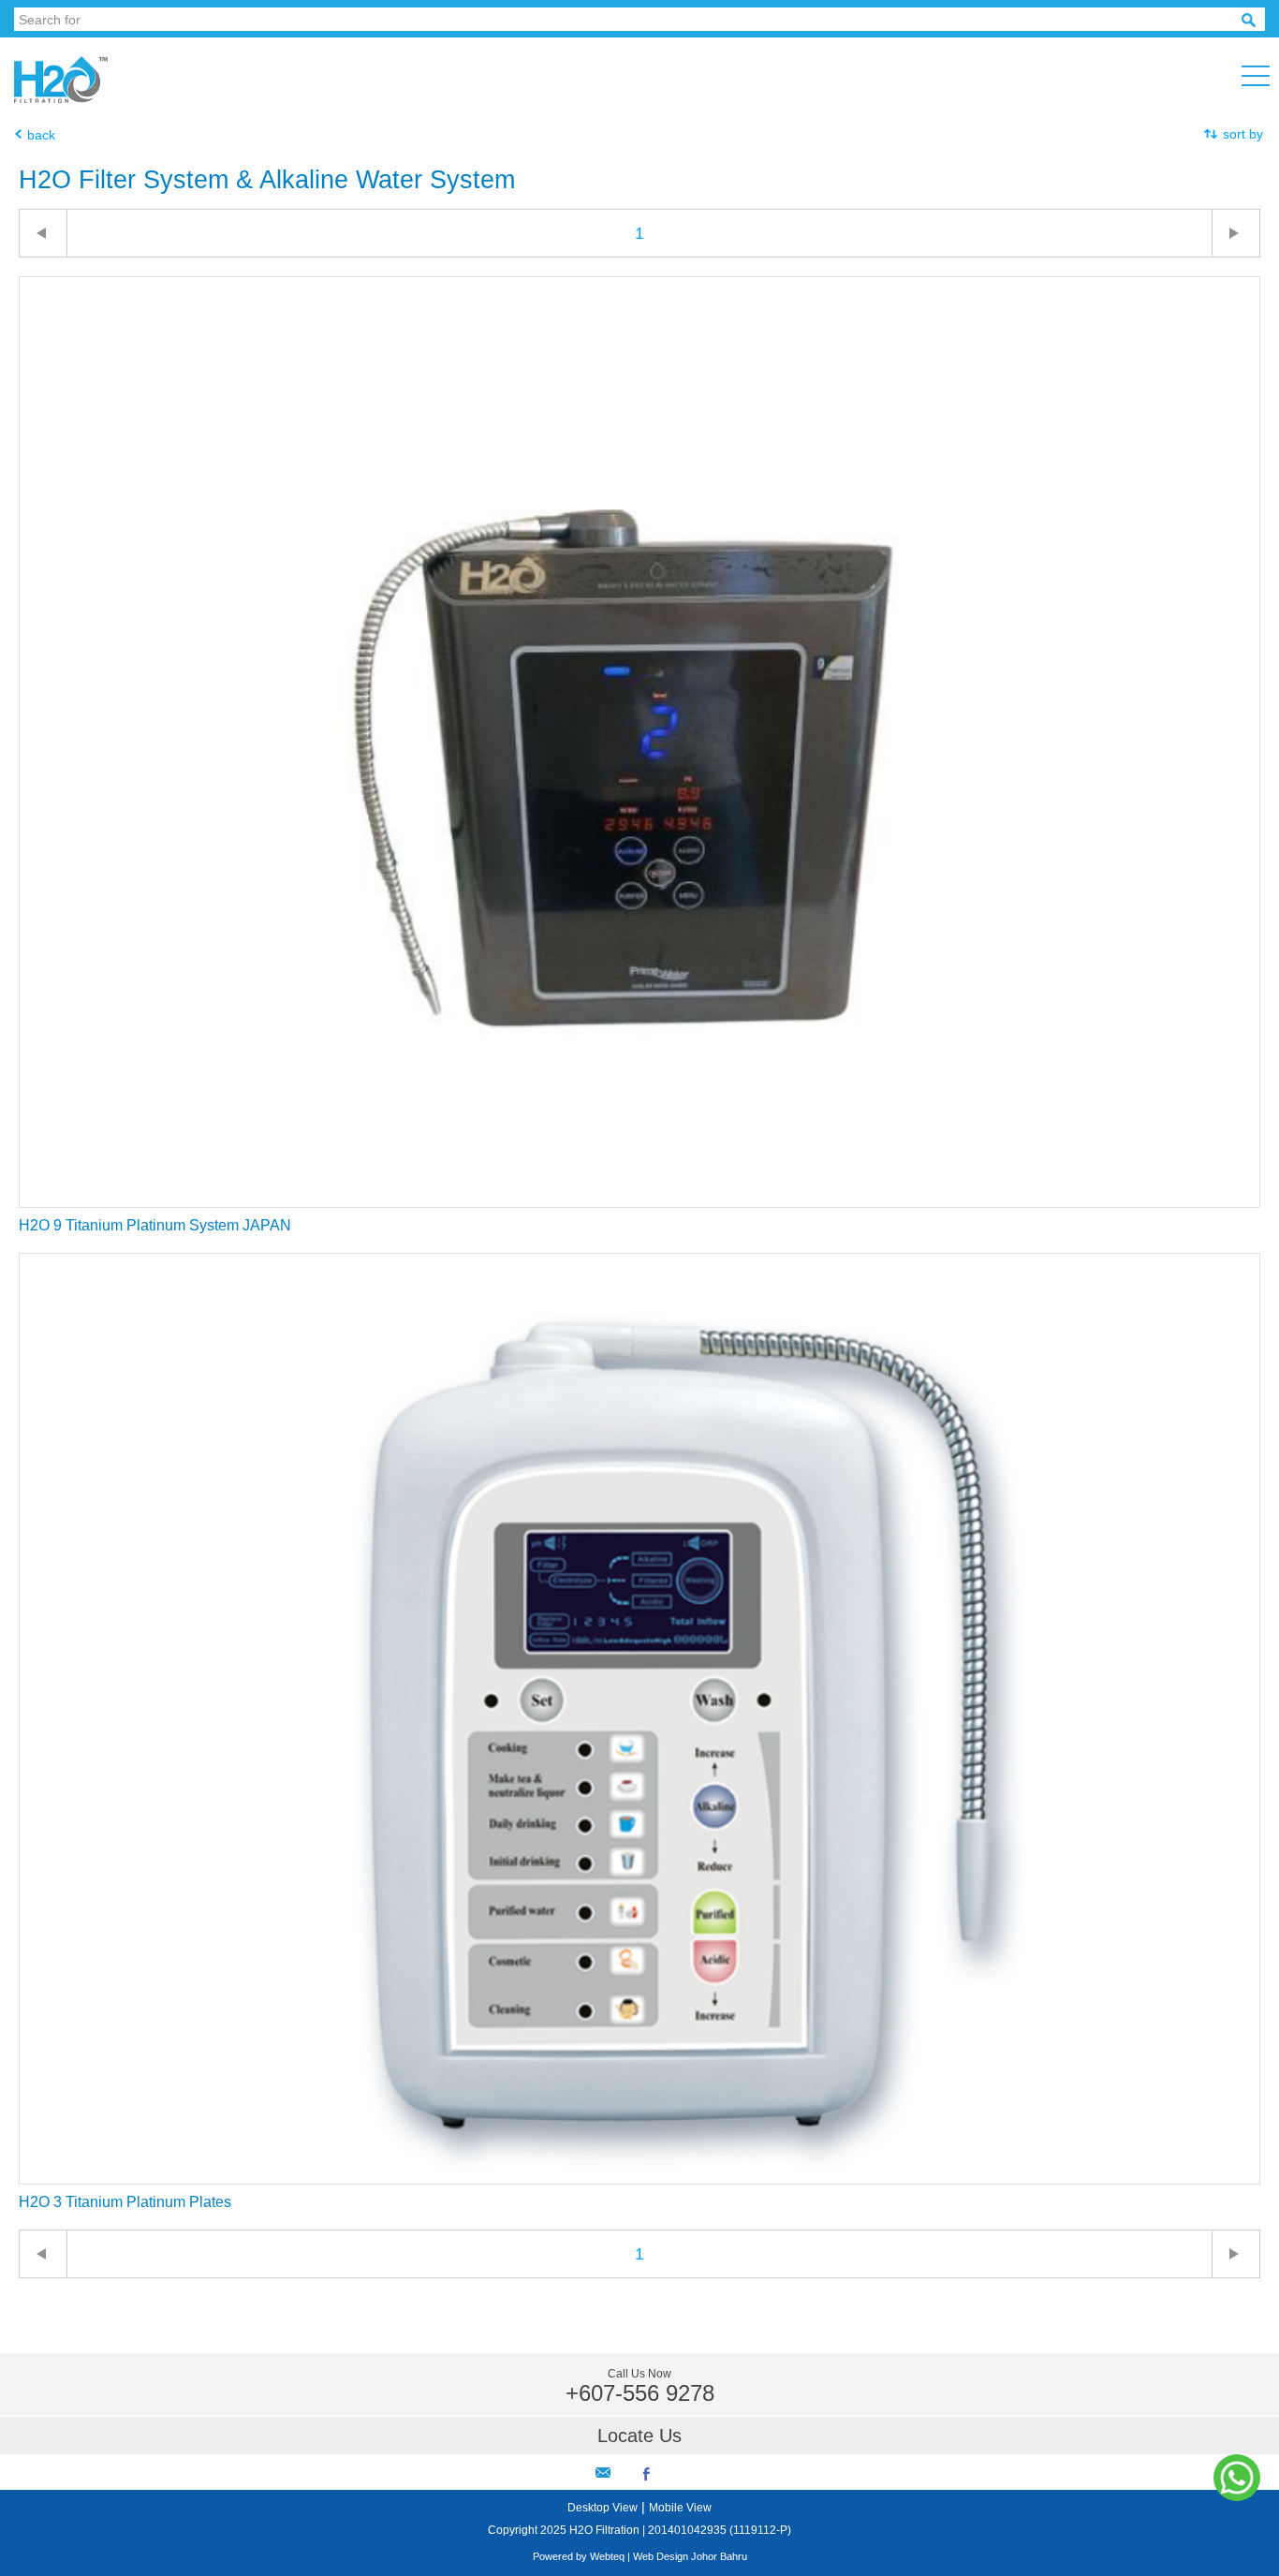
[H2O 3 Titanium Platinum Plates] (639, 2179)
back (41, 135)
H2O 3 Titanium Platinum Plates (125, 2202)
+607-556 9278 (640, 2393)
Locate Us (639, 2436)
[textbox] (628, 19)
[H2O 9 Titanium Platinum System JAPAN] (639, 1202)
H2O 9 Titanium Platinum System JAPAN (155, 1225)
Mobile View (680, 2508)
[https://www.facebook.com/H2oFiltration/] (647, 2476)
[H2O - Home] (68, 98)
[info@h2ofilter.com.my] (603, 2473)
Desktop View (603, 2508)
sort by (1243, 134)
